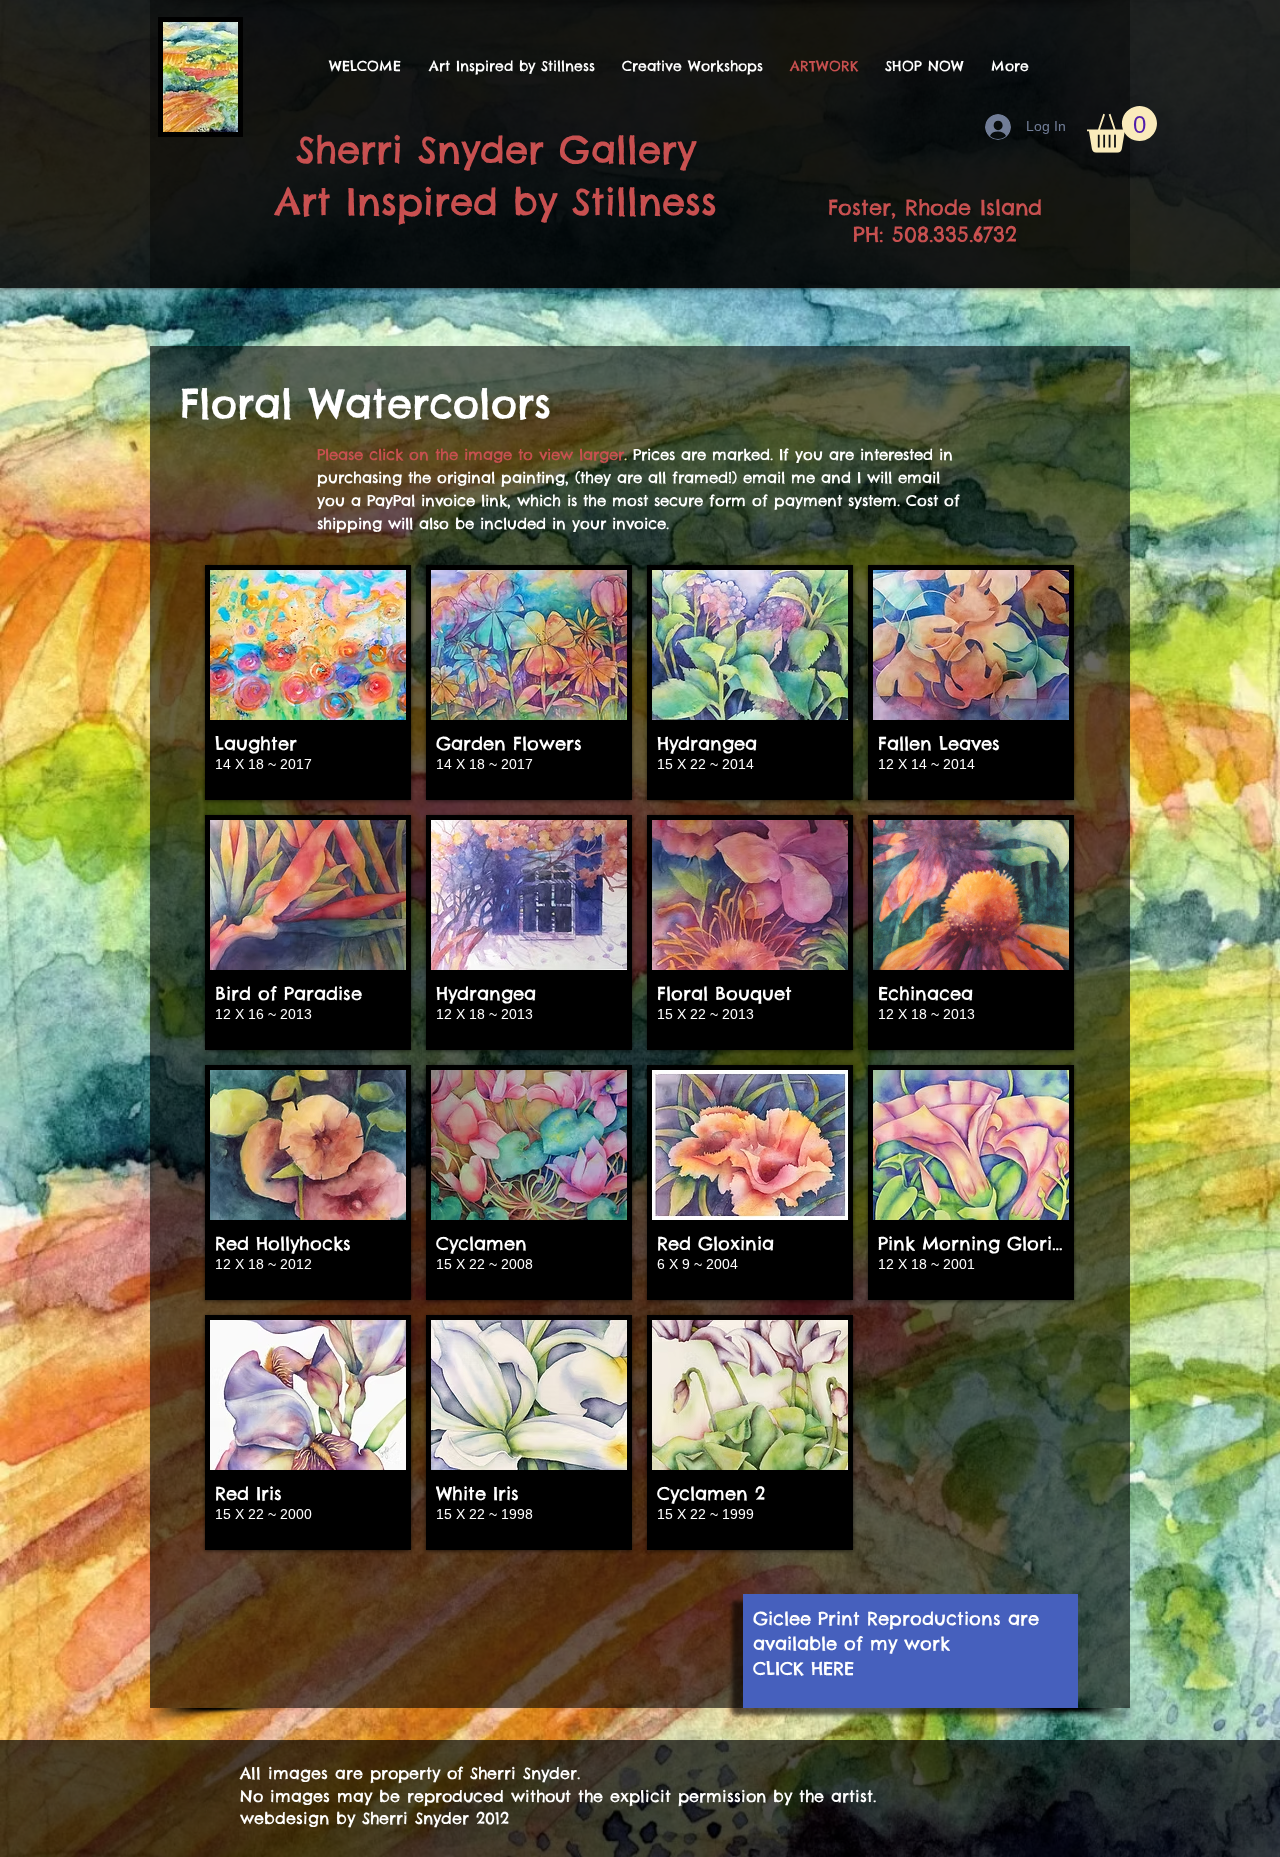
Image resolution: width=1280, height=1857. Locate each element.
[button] (1122, 129)
